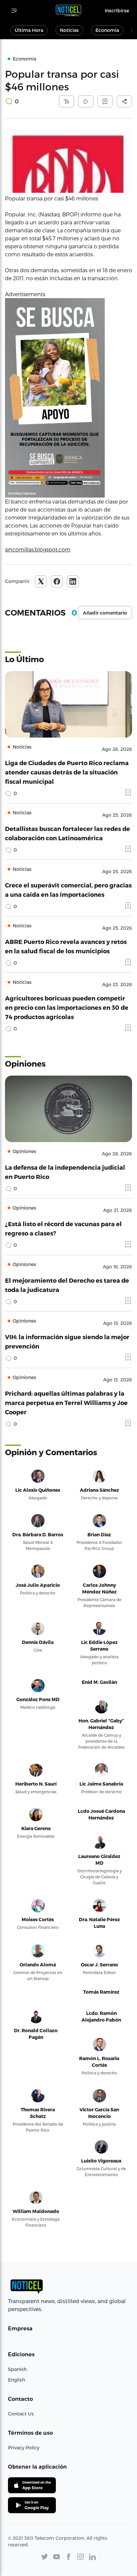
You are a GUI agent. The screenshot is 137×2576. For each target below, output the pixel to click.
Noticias (69, 30)
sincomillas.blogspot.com (38, 549)
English (16, 2380)
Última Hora (29, 30)
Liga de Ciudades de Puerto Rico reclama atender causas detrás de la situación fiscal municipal (67, 772)
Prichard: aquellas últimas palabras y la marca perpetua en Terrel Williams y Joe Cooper (66, 1403)
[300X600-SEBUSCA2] (68, 398)
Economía (107, 30)
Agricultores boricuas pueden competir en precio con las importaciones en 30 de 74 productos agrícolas (67, 1007)
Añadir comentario (105, 613)
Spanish (17, 2369)
